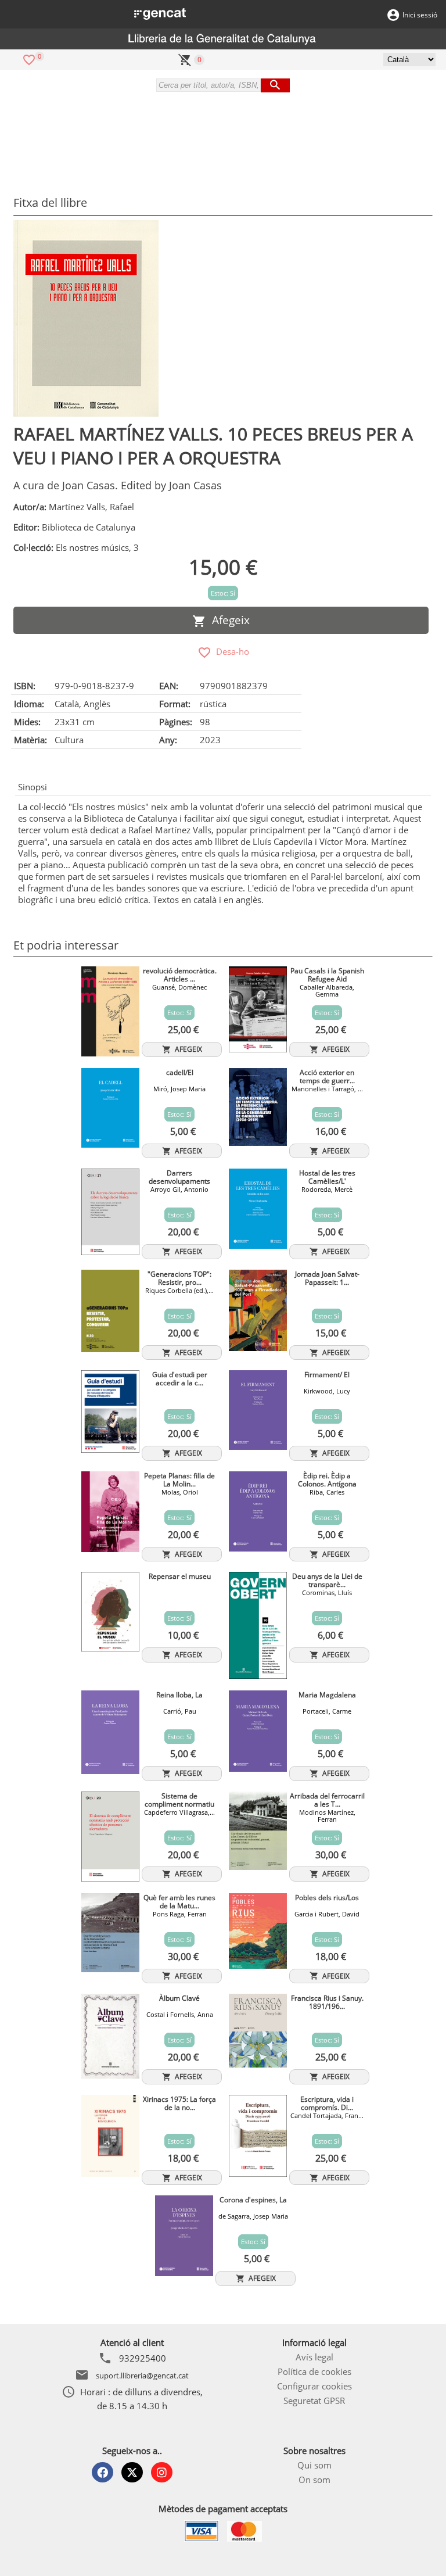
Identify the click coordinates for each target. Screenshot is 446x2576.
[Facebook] (102, 2472)
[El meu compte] (393, 14)
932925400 (143, 2358)
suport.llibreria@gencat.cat (142, 2376)
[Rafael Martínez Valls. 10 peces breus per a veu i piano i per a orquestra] (86, 318)
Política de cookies (314, 2371)
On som (314, 2480)
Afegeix (228, 620)
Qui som (314, 2465)
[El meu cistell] (185, 59)
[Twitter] (132, 2472)
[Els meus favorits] (29, 59)
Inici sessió (420, 15)
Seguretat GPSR (314, 2401)
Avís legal (314, 2357)
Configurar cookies (314, 2386)
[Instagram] (162, 2472)
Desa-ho (230, 651)
